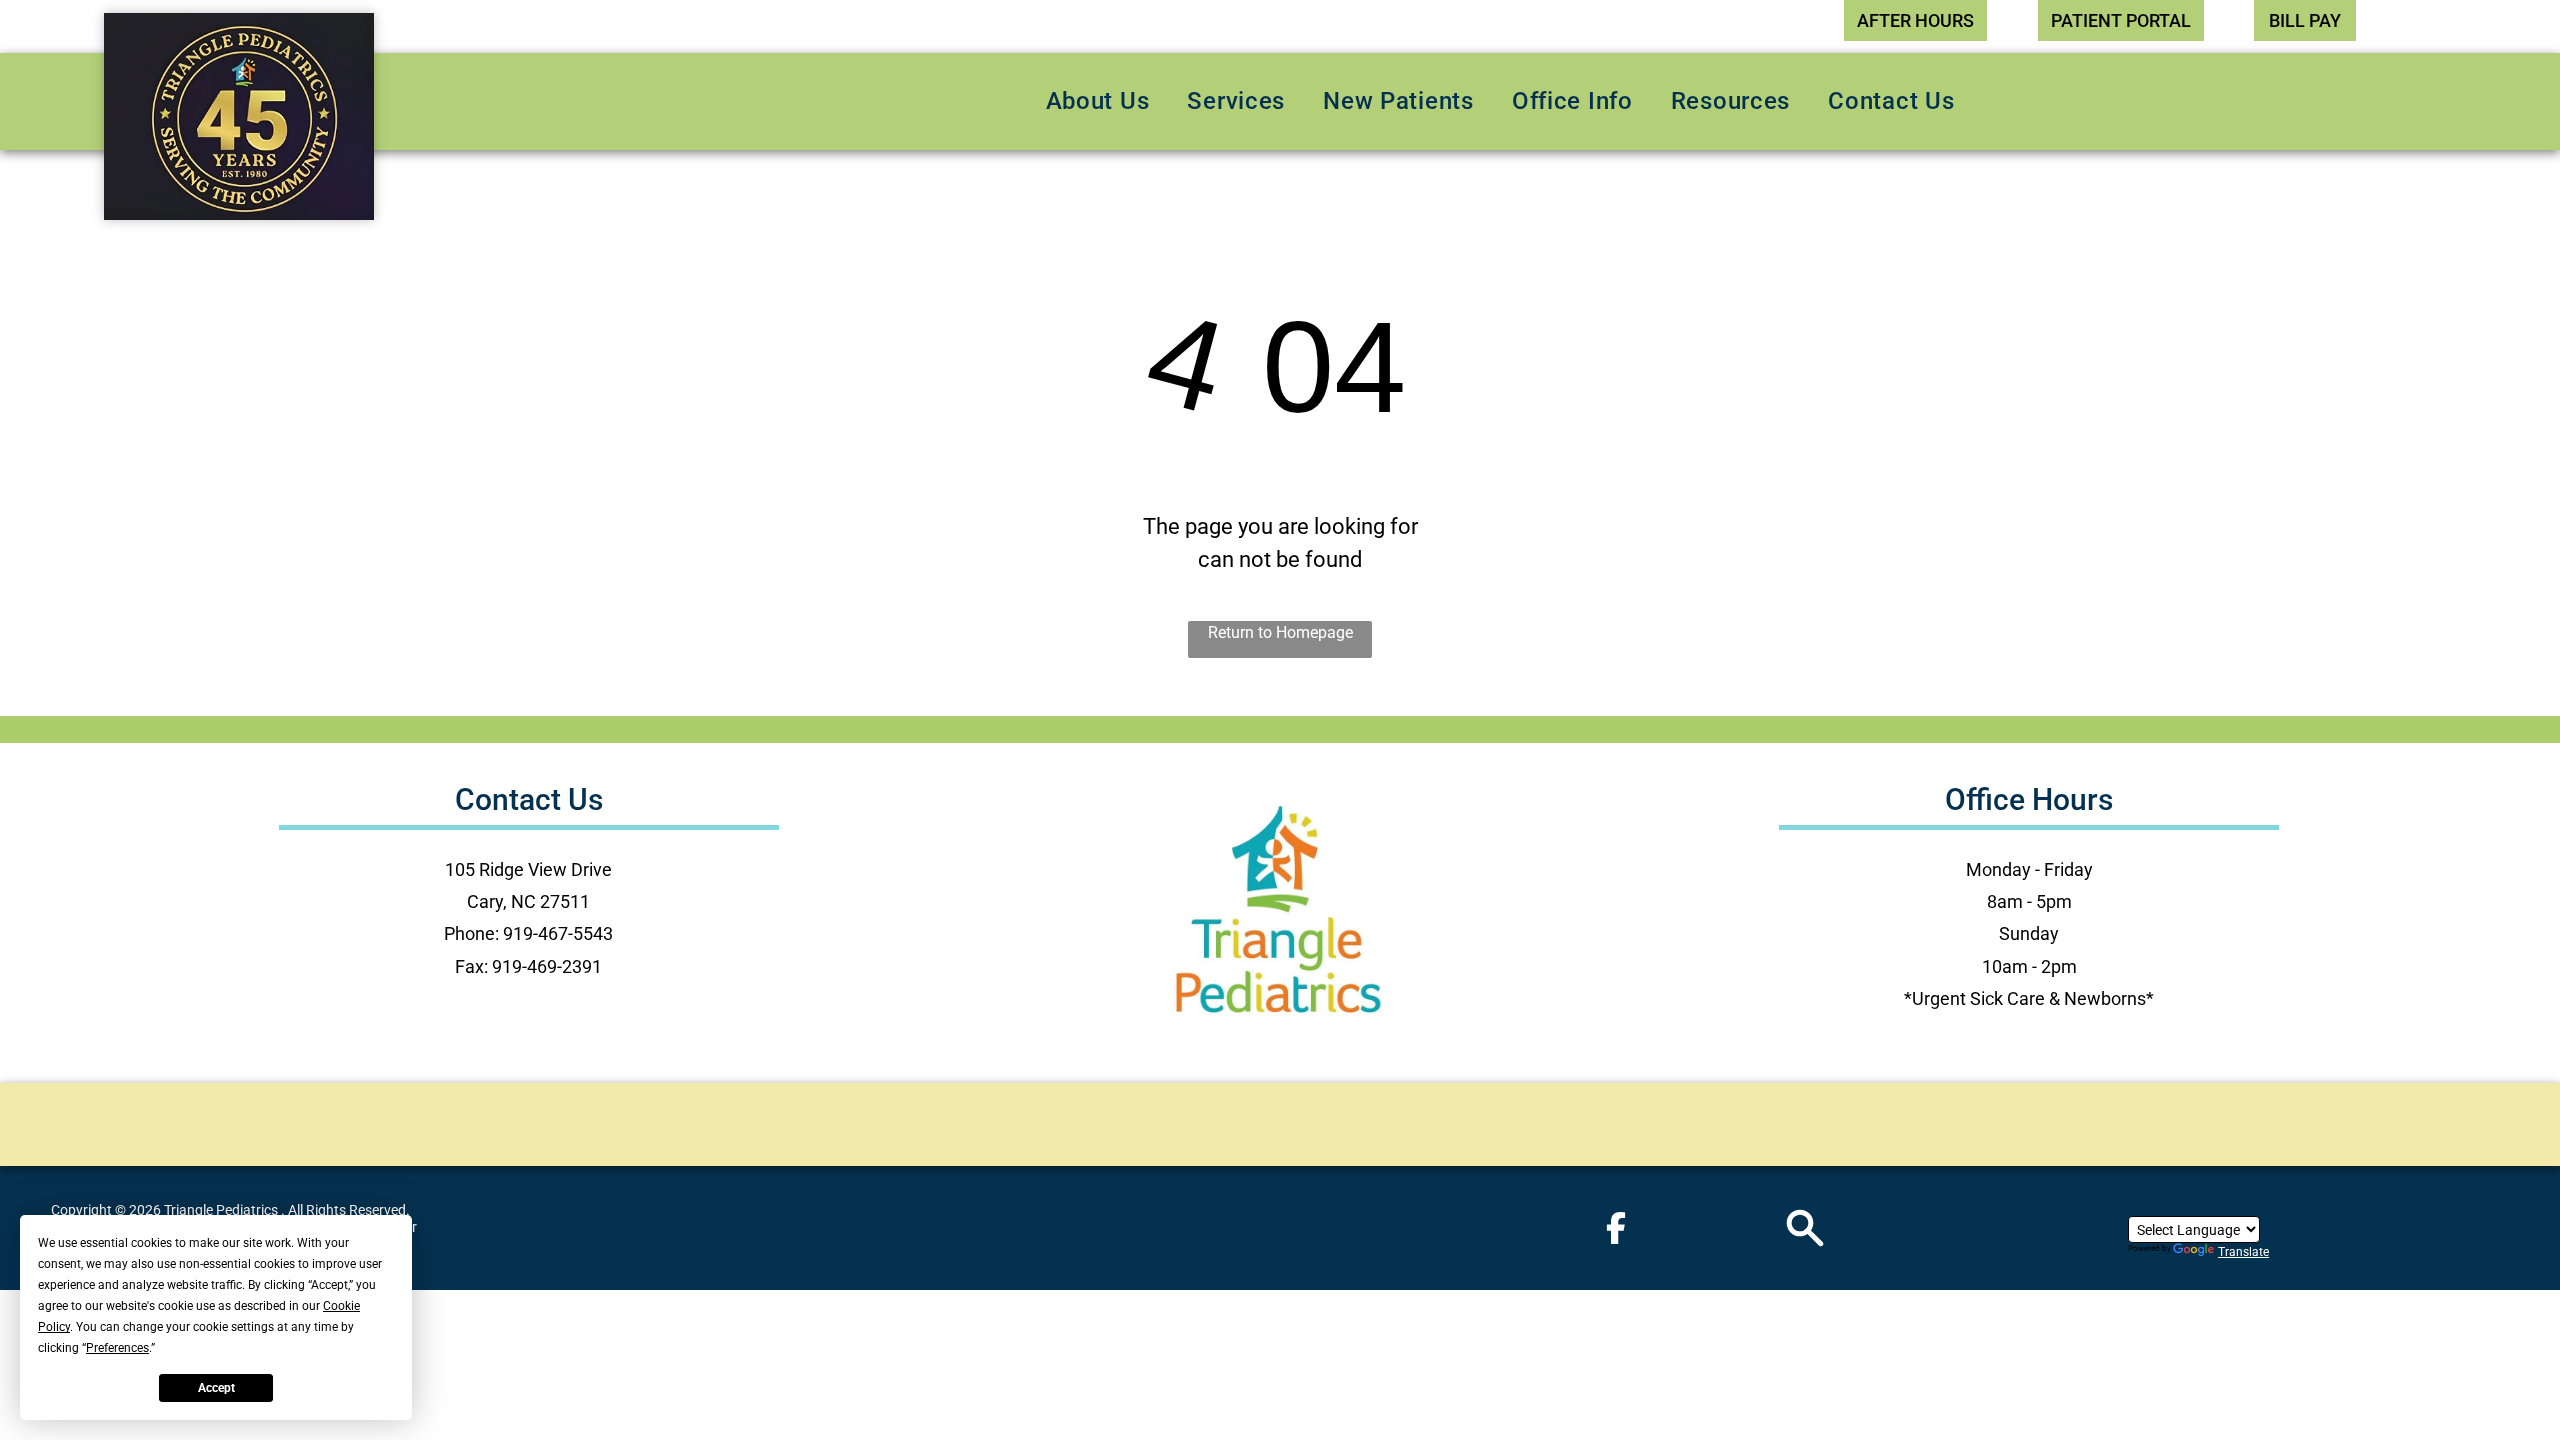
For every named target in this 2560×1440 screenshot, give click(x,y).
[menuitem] (1098, 101)
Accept (216, 1388)
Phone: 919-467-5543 (528, 933)
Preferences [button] (117, 1348)
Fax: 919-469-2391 (528, 966)
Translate (2243, 1252)
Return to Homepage (1280, 632)
